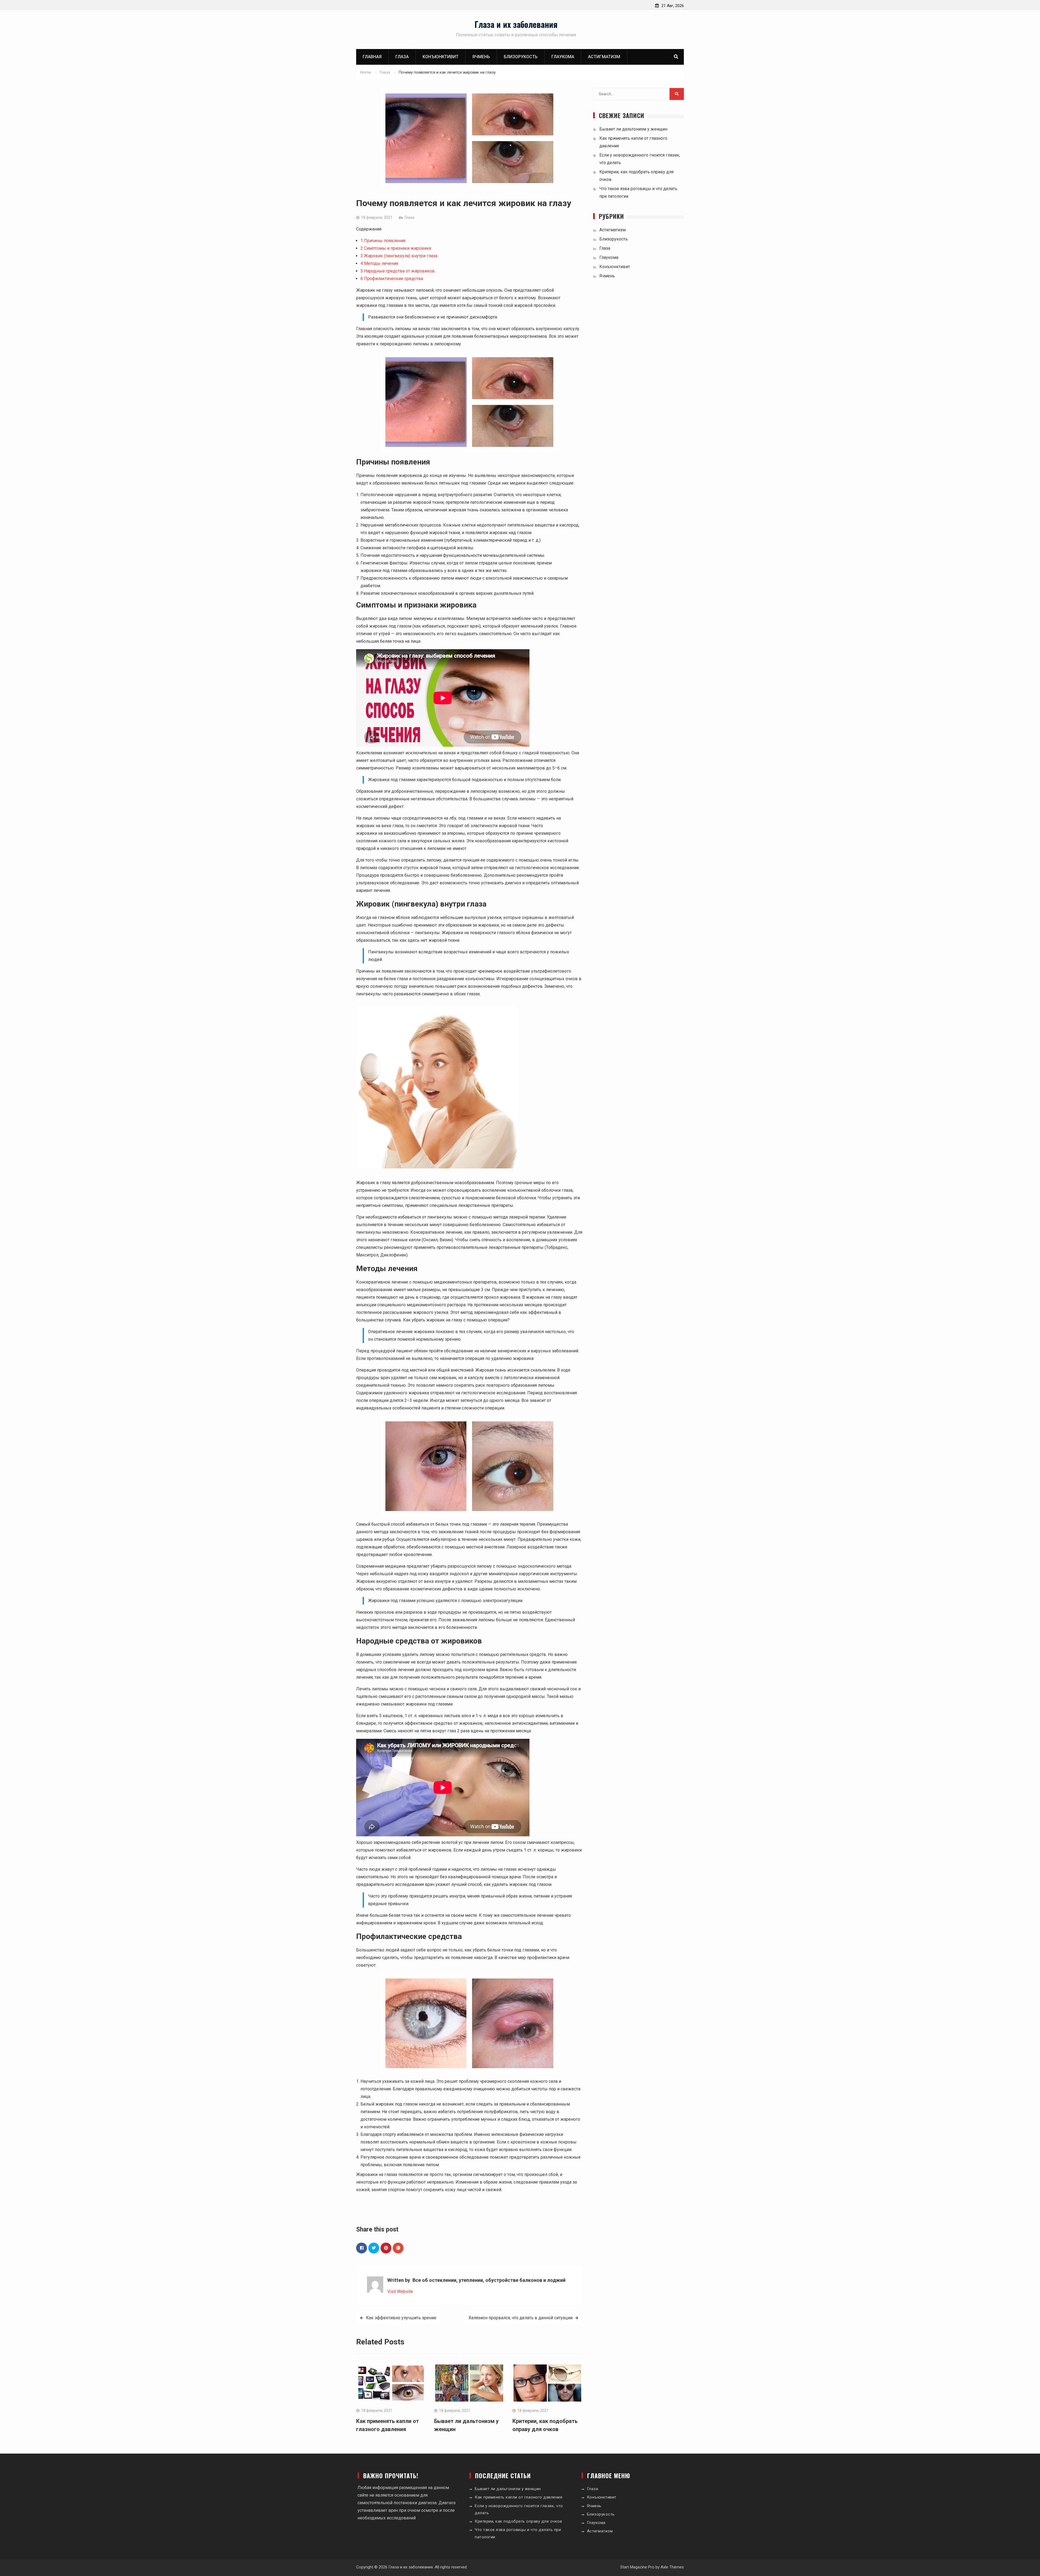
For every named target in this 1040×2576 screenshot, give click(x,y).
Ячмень (481, 57)
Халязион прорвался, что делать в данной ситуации (521, 2318)
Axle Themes (672, 2567)
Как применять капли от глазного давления (519, 2497)
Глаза (402, 57)
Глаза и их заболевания (516, 24)
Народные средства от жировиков (398, 271)
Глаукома (563, 57)
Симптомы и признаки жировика (396, 248)
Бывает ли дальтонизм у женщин (633, 129)
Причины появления (383, 241)
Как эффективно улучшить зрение (401, 2318)
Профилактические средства (392, 279)
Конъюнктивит (441, 57)
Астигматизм (604, 57)
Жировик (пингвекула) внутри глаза (399, 256)
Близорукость (521, 57)
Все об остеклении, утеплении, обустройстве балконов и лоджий (489, 2280)
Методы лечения (379, 263)
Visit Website (400, 2291)
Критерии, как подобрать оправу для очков (518, 2521)
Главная (372, 57)
